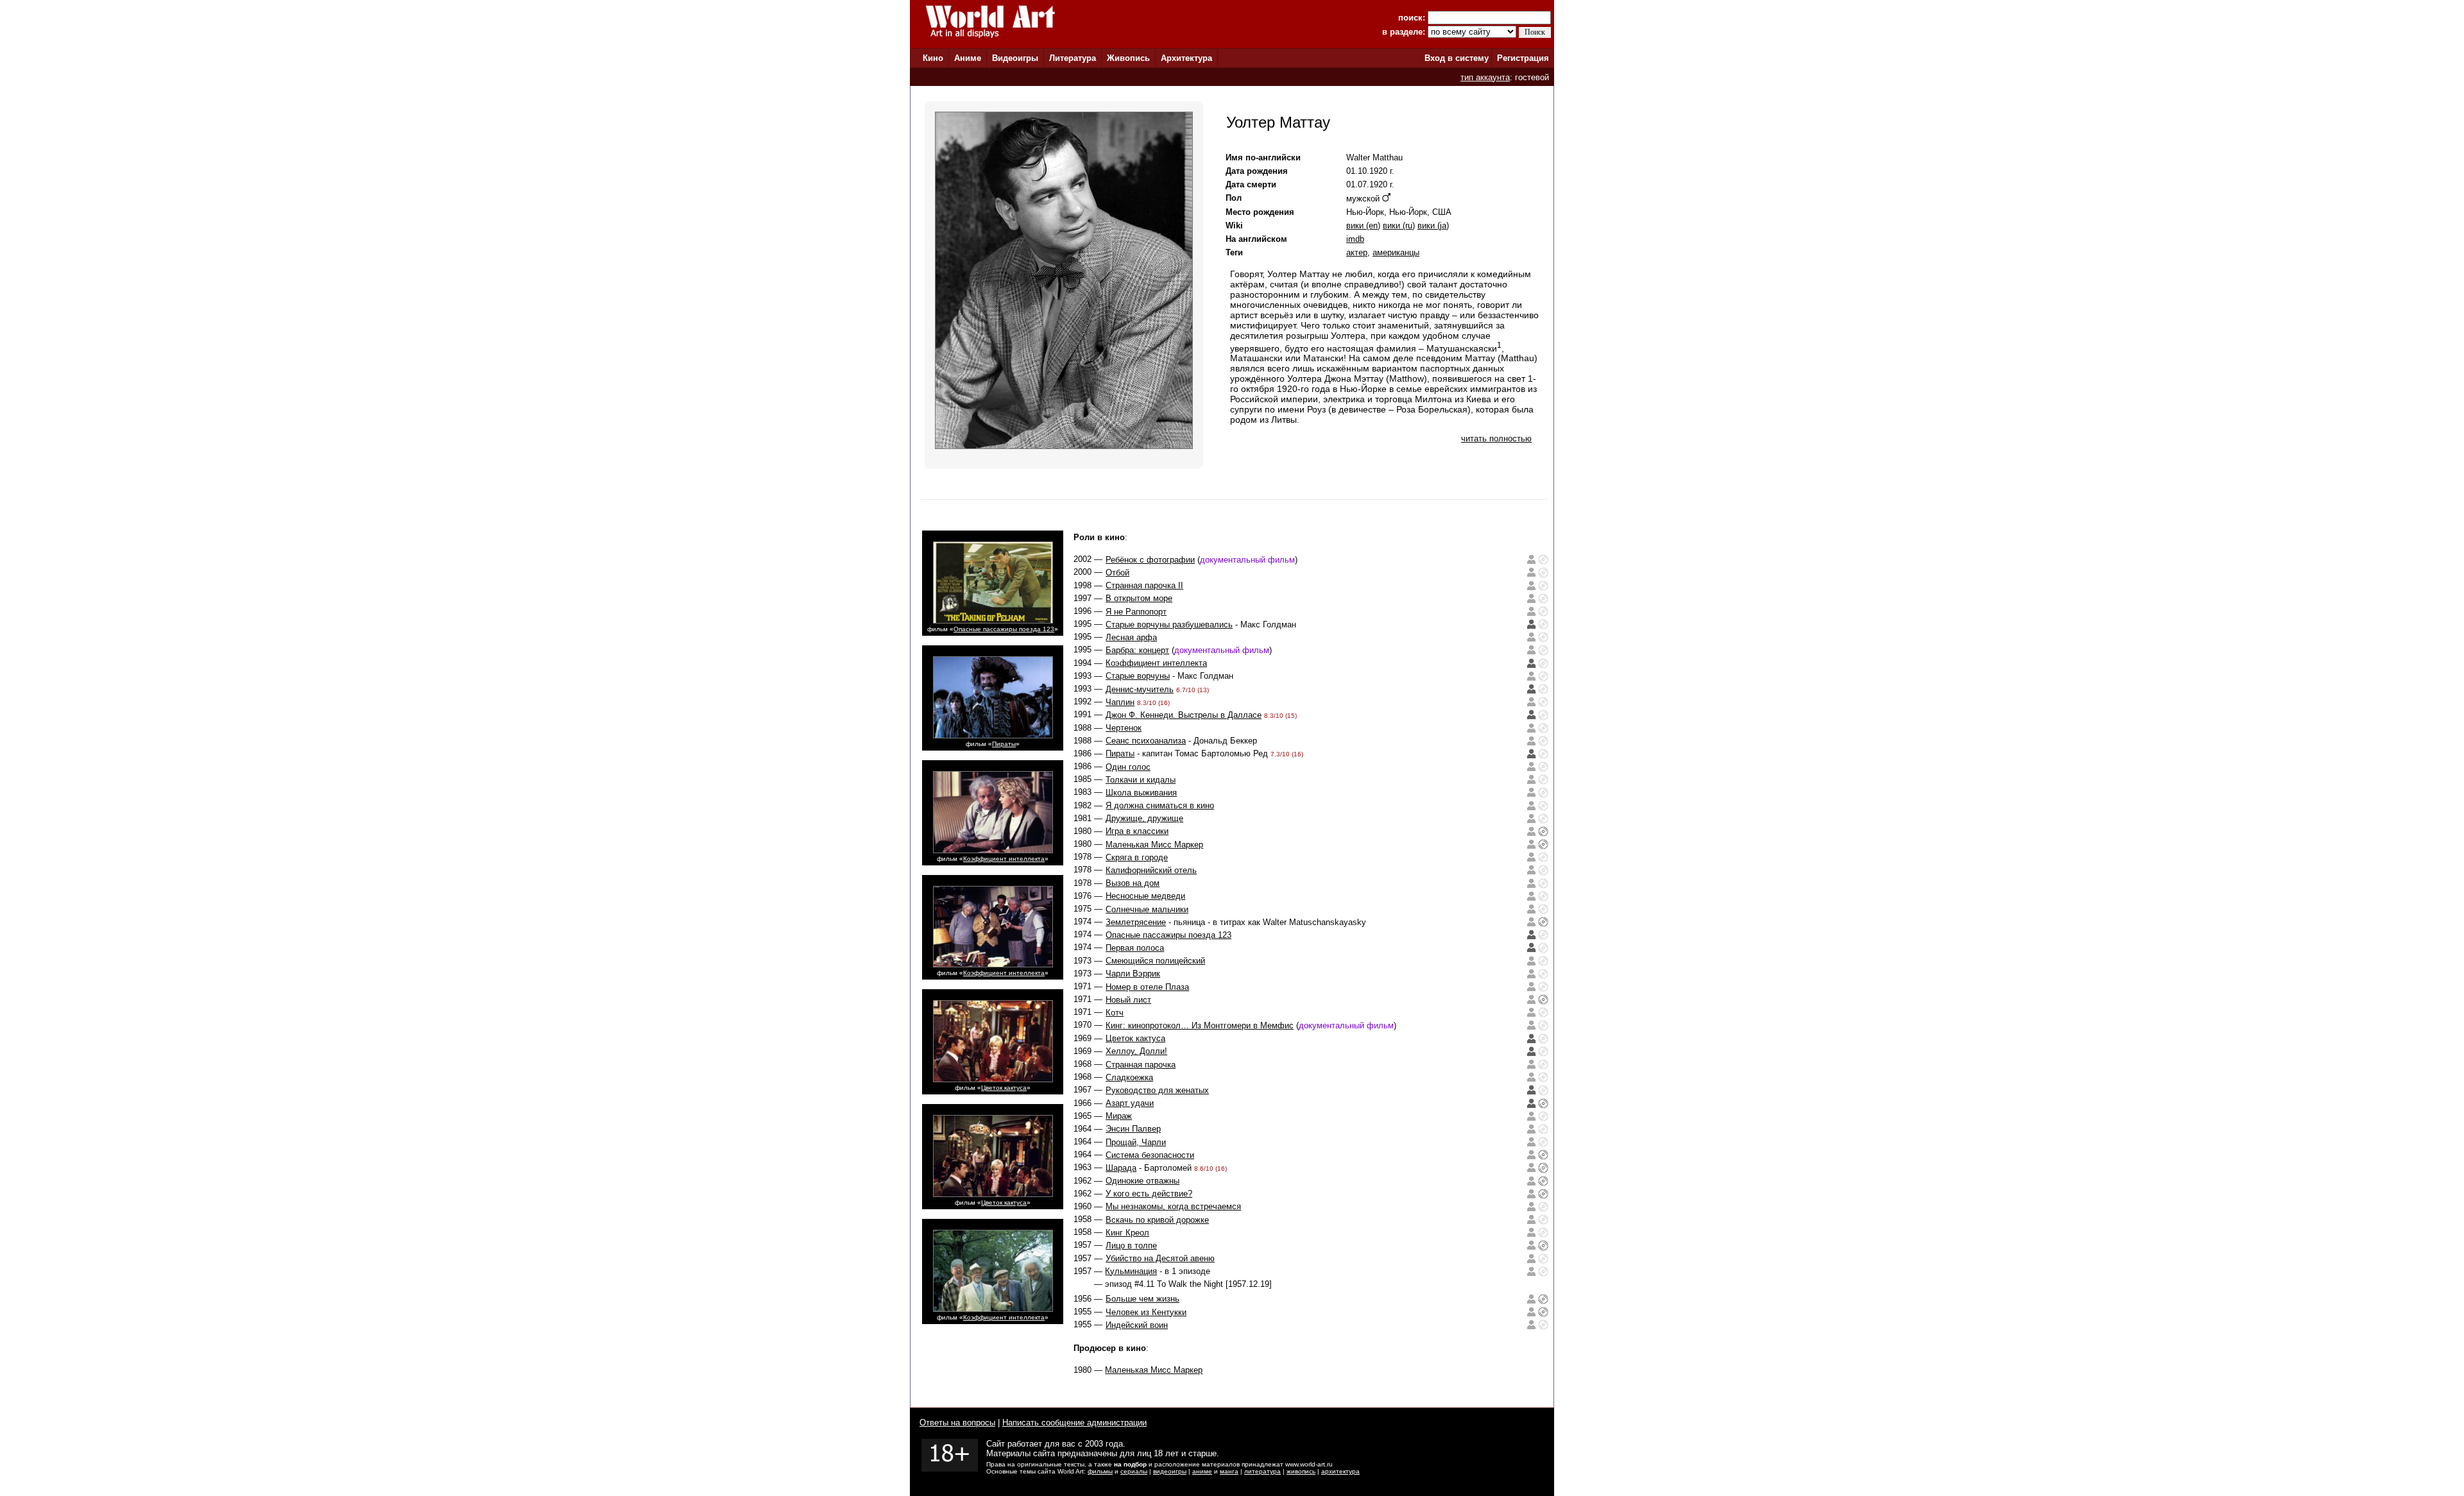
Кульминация (1131, 1271)
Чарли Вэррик (1133, 973)
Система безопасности (1150, 1155)
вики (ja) (1433, 225)
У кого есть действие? (1149, 1194)
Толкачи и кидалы (1141, 780)
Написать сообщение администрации (1074, 1423)
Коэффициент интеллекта (1004, 859)
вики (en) (1363, 225)
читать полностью (1496, 438)
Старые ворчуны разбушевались (1169, 625)
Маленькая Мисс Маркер (1154, 845)
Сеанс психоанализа (1146, 741)
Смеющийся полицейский (1155, 961)
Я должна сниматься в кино (1160, 805)
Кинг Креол (1127, 1233)
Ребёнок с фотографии (1150, 560)
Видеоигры (1015, 58)
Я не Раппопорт (1136, 612)
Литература (1073, 58)
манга (1229, 1471)
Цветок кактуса (1004, 1088)
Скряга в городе (1137, 857)
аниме (1202, 1471)
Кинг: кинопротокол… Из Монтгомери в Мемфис (1200, 1025)
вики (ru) (1399, 225)
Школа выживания (1141, 793)
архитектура (1340, 1471)
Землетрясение (1136, 922)
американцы (1396, 252)
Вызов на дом (1133, 883)
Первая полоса (1135, 948)
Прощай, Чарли (1136, 1142)
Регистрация (1523, 58)
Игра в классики (1137, 831)
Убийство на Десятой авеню (1160, 1258)
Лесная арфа (1131, 637)
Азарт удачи (1130, 1103)
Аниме (968, 58)
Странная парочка (1141, 1065)
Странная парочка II (1144, 585)
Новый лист (1128, 1000)
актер (1357, 252)
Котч (1115, 1013)
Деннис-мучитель (1140, 689)
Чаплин (1120, 702)
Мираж (1119, 1116)
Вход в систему (1457, 58)
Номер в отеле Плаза (1147, 987)
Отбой (1117, 573)
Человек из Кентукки (1146, 1312)
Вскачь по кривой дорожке (1157, 1220)
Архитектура (1186, 58)
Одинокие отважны (1142, 1181)
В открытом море (1139, 598)
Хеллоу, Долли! (1136, 1051)
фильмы (1100, 1471)
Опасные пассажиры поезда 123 (1004, 629)
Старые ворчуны (1138, 676)
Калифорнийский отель (1151, 870)
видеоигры (1170, 1471)
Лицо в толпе (1131, 1245)
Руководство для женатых (1157, 1090)
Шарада (1121, 1168)
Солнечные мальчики (1147, 909)
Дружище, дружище (1144, 818)
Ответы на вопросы (957, 1423)
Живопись (1128, 58)
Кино (933, 58)
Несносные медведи (1145, 896)
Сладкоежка (1129, 1077)
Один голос (1128, 767)
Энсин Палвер (1133, 1129)
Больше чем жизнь (1142, 1299)
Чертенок (1124, 728)
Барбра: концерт (1137, 650)
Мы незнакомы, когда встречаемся (1173, 1206)
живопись (1301, 1471)
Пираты (1004, 744)
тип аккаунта (1485, 77)
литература (1262, 1471)
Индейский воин (1137, 1325)
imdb (1355, 239)
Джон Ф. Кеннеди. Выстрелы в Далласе (1184, 715)
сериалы (1134, 1471)
